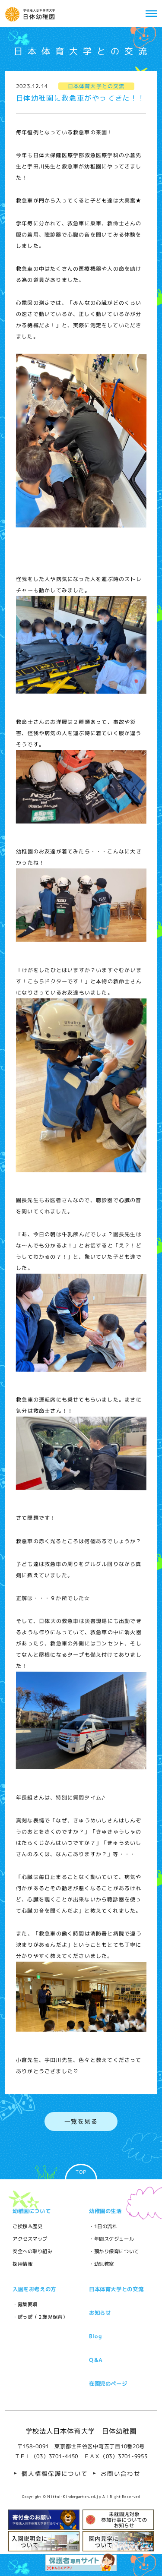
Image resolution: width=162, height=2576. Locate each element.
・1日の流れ (103, 2226)
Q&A (96, 2360)
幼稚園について (32, 2211)
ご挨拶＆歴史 (27, 2226)
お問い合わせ (121, 2474)
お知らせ (100, 2313)
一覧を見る (81, 2121)
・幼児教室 (102, 2264)
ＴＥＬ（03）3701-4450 (47, 2456)
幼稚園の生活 (105, 2211)
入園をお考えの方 (34, 2289)
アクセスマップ (30, 2239)
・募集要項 (25, 2305)
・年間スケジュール (111, 2239)
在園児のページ (108, 2383)
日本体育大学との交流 (116, 2289)
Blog (96, 2336)
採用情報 (22, 2264)
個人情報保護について (55, 2474)
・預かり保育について (114, 2251)
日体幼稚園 (32, 14)
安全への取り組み (33, 2251)
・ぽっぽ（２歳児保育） (40, 2317)
